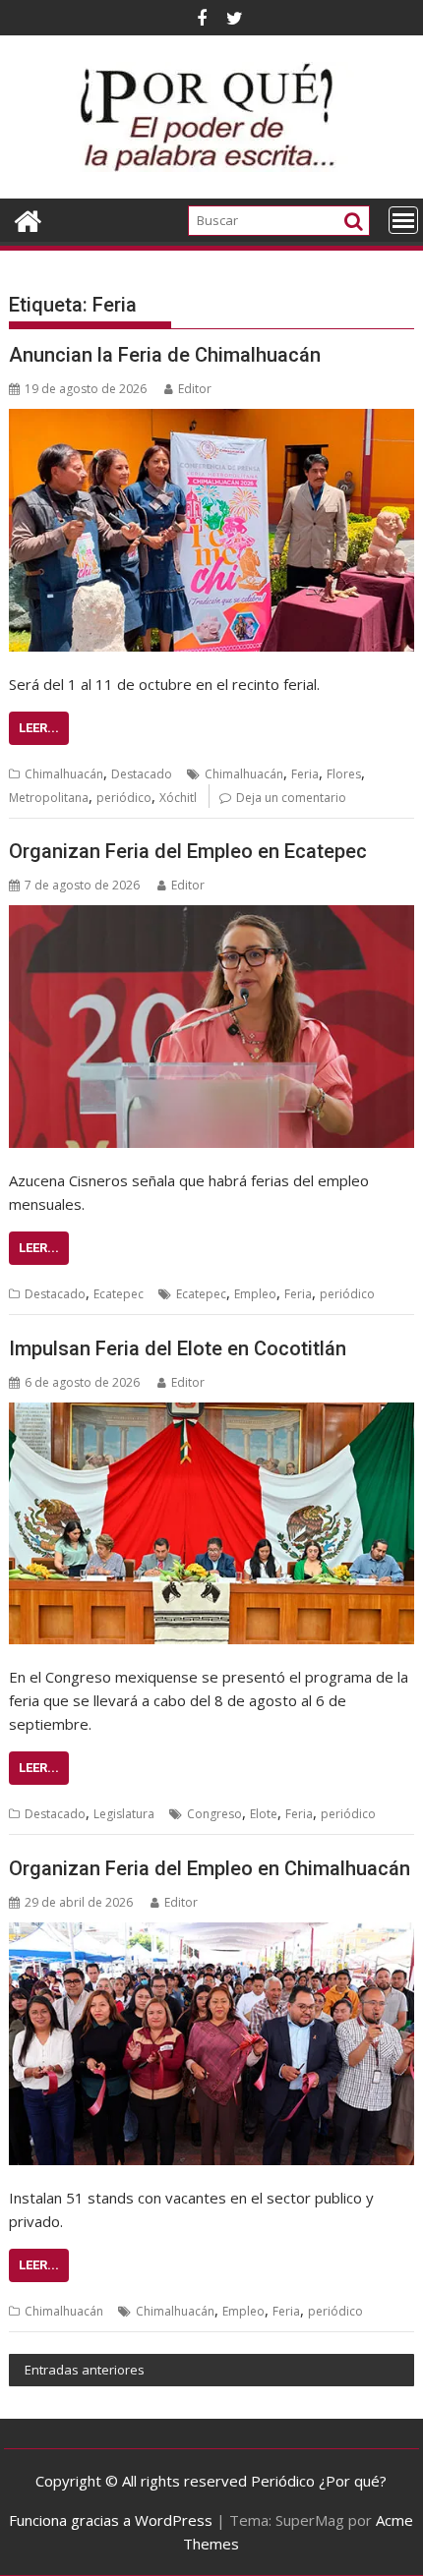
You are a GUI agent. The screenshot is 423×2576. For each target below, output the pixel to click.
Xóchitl (178, 798)
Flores (344, 774)
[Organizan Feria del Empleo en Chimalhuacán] (211, 2044)
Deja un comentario (291, 798)
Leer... (39, 728)
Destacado (142, 774)
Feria (305, 774)
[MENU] (403, 220)
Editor (195, 389)
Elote (264, 1814)
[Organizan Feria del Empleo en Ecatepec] (211, 1027)
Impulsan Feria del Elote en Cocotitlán (178, 1348)
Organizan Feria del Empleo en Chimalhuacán (210, 1868)
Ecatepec (119, 1294)
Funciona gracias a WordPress (111, 2520)
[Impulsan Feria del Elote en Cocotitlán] (211, 1524)
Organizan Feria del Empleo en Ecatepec (188, 851)
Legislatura (124, 1814)
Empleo (255, 1294)
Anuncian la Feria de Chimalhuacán (165, 355)
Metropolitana (49, 798)
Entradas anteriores (85, 2370)
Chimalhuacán (64, 774)
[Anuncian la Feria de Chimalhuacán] (211, 530)
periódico (124, 798)
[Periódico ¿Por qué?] (28, 219)
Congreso (214, 1814)
